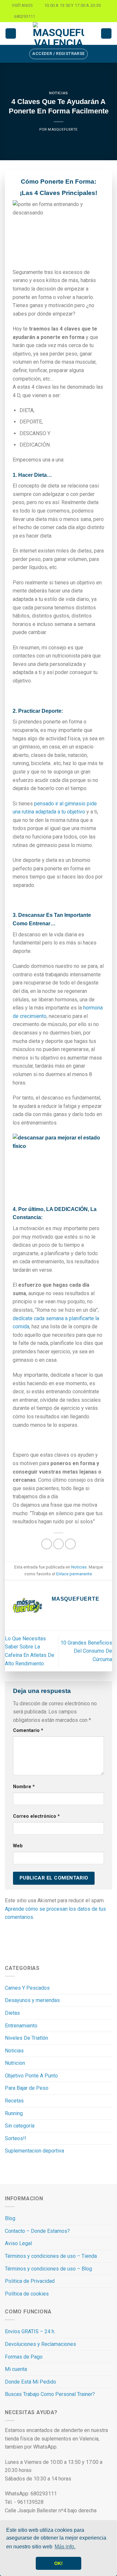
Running (14, 2113)
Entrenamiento (21, 2026)
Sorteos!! (16, 2138)
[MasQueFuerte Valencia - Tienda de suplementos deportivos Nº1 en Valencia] (58, 33)
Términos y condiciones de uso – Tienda (51, 2256)
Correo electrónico (36, 1816)
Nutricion (15, 2063)
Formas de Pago (24, 2357)
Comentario (28, 1730)
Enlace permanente (74, 1574)
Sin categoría (20, 2126)
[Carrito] (106, 34)
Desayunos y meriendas (32, 2000)
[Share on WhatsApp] (47, 1544)
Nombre (24, 1787)
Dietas (12, 2013)
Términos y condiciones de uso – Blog (48, 2269)
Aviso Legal (18, 2243)
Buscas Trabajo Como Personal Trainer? (50, 2394)
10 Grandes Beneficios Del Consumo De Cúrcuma (86, 1651)
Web (18, 1846)
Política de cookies (27, 2294)
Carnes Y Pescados (27, 1988)
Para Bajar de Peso (27, 2088)
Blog (10, 2218)
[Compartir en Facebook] (59, 1544)
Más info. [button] (65, 2547)
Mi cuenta (16, 2369)
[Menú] (11, 34)
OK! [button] (58, 2563)
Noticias (58, 93)
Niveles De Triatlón (26, 2038)
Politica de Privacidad (30, 2281)
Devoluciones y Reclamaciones (40, 2344)
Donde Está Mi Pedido (31, 2382)
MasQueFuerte (63, 130)
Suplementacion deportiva (34, 2151)
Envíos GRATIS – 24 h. (30, 2331)
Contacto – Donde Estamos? (37, 2231)
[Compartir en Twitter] (70, 1544)
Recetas (14, 2101)
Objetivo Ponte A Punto (31, 2076)
